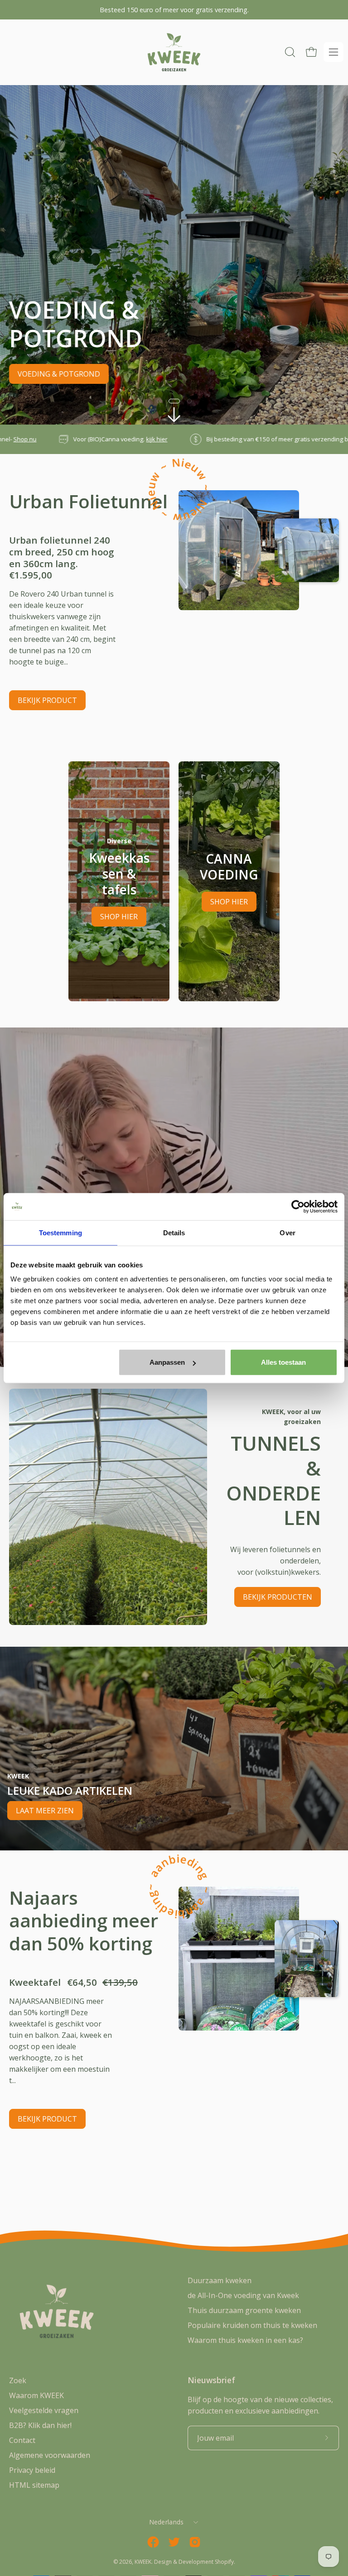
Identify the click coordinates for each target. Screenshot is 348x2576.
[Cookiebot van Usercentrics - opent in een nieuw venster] (298, 1206)
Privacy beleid (32, 2470)
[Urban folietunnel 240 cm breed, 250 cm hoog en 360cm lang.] (239, 550)
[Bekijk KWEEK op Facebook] (153, 2542)
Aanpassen (167, 1362)
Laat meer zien (45, 1811)
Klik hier (327, 439)
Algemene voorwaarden (50, 2455)
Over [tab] (287, 1232)
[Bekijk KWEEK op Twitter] (174, 2542)
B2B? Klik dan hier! (40, 2425)
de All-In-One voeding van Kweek (243, 2295)
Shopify (224, 2562)
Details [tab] (174, 1232)
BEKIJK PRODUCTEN (278, 1597)
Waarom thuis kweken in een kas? (245, 2340)
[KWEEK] (174, 52)
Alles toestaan (283, 1362)
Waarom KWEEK (36, 2395)
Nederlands (167, 2522)
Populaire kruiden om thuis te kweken (252, 2325)
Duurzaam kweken (220, 2280)
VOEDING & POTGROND (153, 374)
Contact (22, 2440)
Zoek (18, 2380)
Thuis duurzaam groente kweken (244, 2310)
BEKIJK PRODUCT (47, 700)
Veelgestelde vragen (44, 2410)
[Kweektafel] (239, 1959)
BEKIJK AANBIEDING (52, 374)
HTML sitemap (34, 2485)
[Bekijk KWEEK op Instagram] (195, 2542)
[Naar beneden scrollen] (174, 415)
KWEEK (143, 2562)
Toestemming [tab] (60, 1232)
